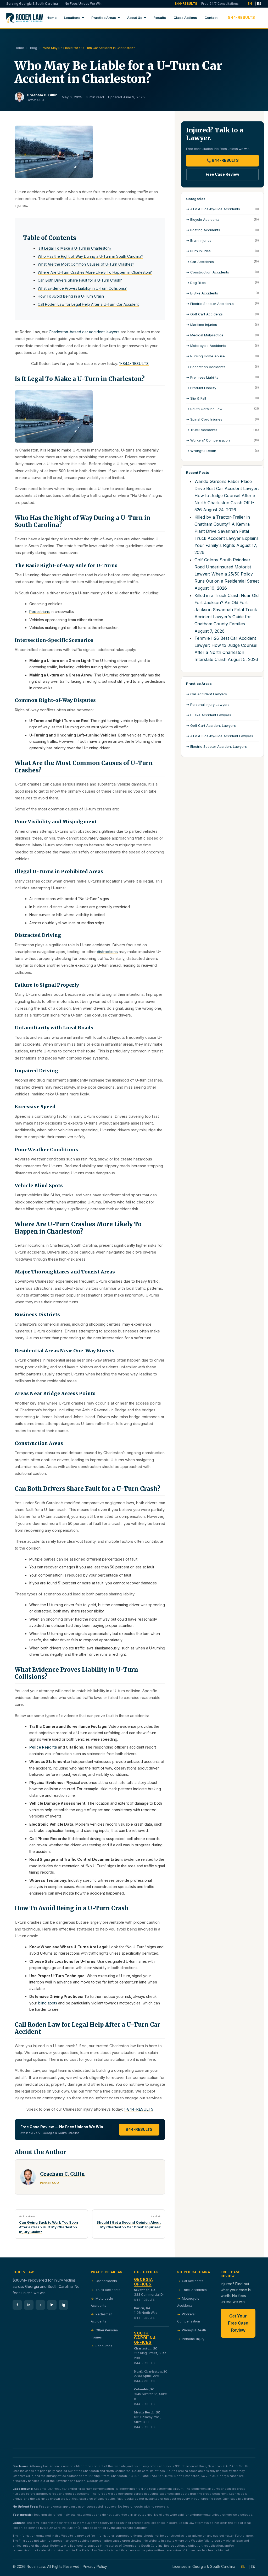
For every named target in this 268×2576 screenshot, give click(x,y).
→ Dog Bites (222, 283)
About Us (135, 18)
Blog (34, 48)
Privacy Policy (95, 2567)
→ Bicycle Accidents (222, 219)
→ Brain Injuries (222, 240)
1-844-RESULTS (134, 364)
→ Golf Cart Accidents (222, 314)
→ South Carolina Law (222, 409)
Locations (72, 18)
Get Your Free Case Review (238, 2323)
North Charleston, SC (151, 2371)
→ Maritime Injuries (222, 325)
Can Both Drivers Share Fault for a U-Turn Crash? (80, 280)
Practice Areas (104, 18)
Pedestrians (40, 612)
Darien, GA (142, 2308)
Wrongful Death (194, 2330)
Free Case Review (222, 174)
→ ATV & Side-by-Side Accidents (222, 209)
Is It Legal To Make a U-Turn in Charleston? (75, 248)
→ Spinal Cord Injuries (222, 419)
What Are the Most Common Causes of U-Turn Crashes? (86, 264)
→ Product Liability (222, 388)
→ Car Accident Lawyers (206, 694)
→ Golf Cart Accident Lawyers (211, 725)
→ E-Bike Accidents (222, 293)
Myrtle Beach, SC (147, 2412)
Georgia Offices (144, 2282)
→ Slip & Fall (222, 398)
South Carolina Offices (145, 2338)
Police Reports (43, 1747)
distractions (107, 952)
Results (160, 18)
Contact (211, 18)
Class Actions (185, 18)
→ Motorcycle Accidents (222, 346)
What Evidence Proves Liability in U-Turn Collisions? (82, 288)
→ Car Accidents (222, 262)
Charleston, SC (146, 2348)
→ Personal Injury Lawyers (208, 704)
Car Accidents (106, 2281)
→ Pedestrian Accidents (222, 367)
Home (52, 18)
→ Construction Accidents (222, 272)
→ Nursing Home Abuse (222, 356)
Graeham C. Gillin (42, 95)
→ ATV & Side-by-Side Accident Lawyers (220, 736)
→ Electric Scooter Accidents (222, 304)
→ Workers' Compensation (222, 440)
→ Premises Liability (222, 377)
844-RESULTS (186, 4)
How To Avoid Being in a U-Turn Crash (71, 296)
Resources (104, 2346)
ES (259, 4)
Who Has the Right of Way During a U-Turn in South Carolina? (90, 256)
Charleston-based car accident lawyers (84, 332)
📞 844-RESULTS (223, 160)
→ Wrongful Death (222, 451)
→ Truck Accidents (222, 430)
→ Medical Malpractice (222, 335)
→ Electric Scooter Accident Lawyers (216, 746)
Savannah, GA (145, 2290)
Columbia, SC (144, 2389)
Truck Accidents (108, 2290)
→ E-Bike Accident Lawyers (209, 715)
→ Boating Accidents (222, 230)
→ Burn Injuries (222, 251)
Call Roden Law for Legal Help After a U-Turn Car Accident (88, 304)
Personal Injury (193, 2339)
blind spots (48, 2003)
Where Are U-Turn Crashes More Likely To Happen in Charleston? (95, 272)
